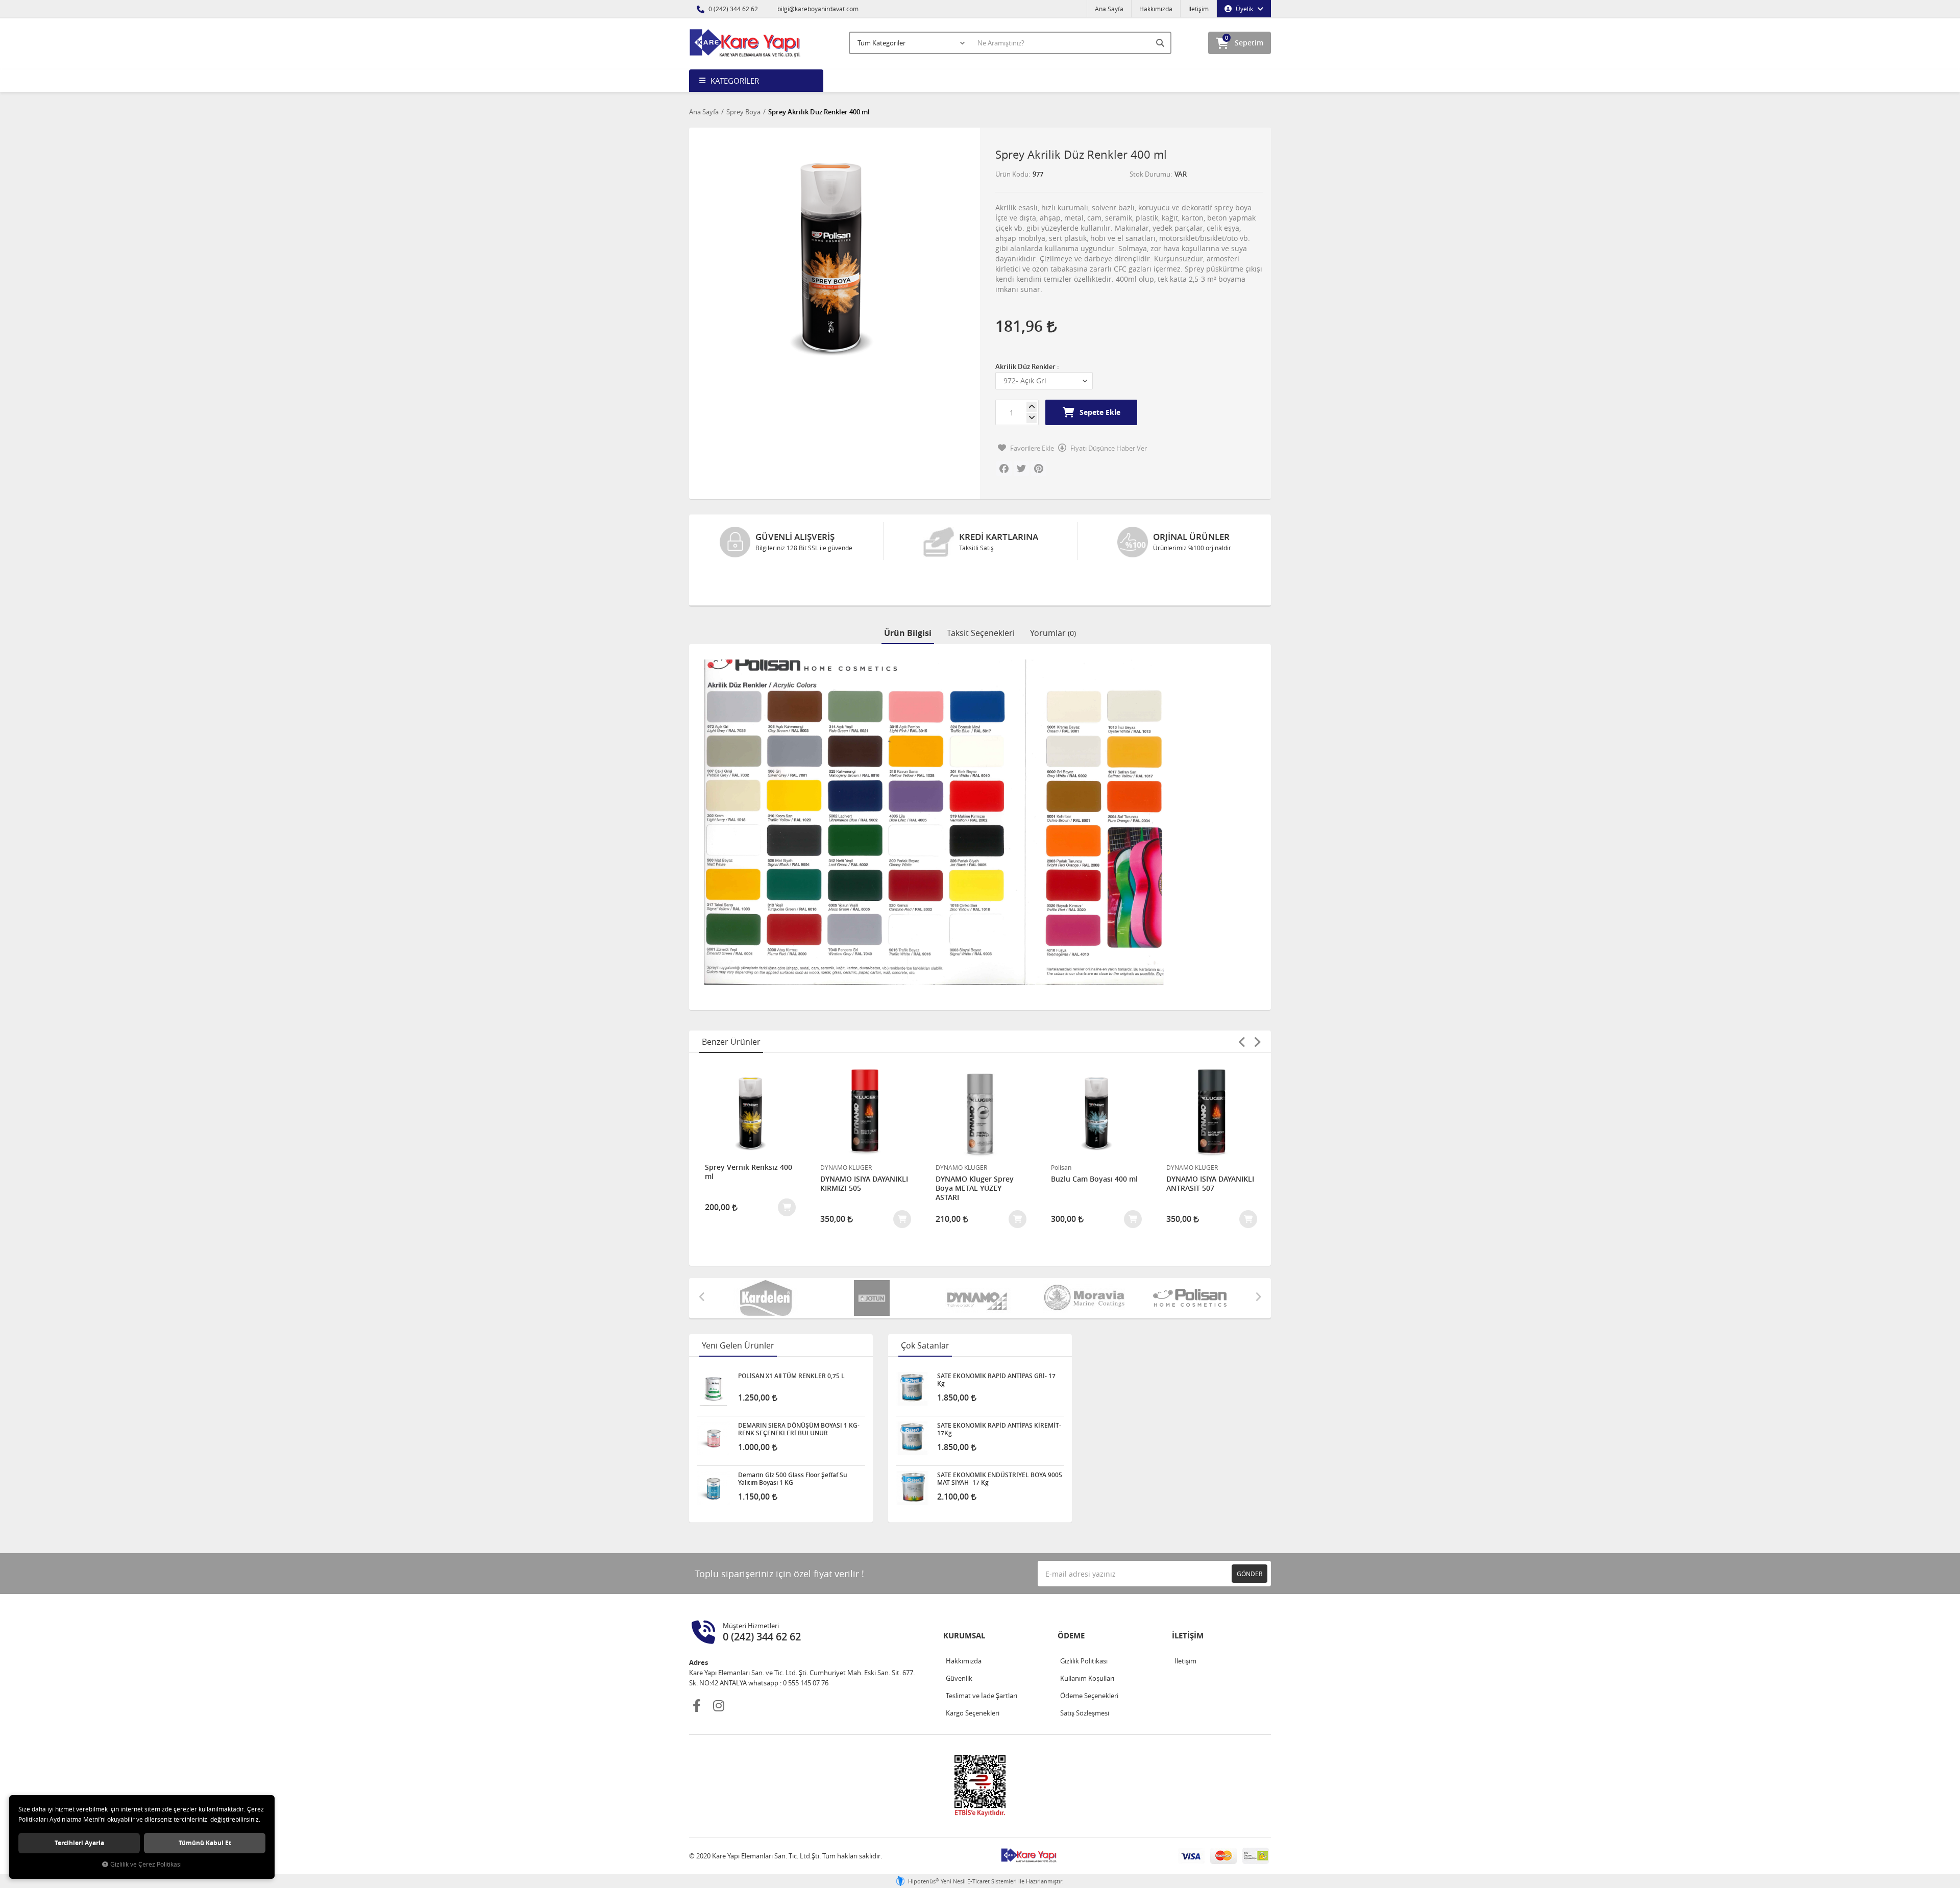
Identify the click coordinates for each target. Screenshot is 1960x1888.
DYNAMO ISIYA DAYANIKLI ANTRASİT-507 (1095, 1146)
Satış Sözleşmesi (1085, 1675)
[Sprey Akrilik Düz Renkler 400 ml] (831, 255)
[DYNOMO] (899, 1260)
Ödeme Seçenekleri (1089, 1658)
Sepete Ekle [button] (1100, 412)
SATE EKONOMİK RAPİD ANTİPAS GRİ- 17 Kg (996, 1342)
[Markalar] (1111, 1260)
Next (1257, 1004)
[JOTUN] (793, 1260)
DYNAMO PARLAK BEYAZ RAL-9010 (1208, 1146)
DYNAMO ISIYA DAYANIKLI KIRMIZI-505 (749, 1146)
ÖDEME (1071, 1598)
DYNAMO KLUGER (731, 1130)
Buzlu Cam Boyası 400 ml (979, 1141)
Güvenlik (959, 1640)
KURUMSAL (964, 1598)
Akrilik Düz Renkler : (1027, 366)
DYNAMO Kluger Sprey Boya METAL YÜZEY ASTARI (859, 1150)
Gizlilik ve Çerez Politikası (146, 1864)
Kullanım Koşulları (1087, 1640)
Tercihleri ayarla (79, 1843)
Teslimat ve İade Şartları (982, 1658)
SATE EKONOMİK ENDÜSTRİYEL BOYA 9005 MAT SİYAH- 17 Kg (1000, 1441)
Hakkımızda (1156, 9)
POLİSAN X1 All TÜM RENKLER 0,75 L (791, 1338)
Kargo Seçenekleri (973, 1675)
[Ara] (1161, 43)
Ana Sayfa (1109, 9)
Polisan (946, 1130)
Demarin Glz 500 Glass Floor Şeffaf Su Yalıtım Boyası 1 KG (793, 1441)
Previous (1242, 1004)
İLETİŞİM (1188, 1598)
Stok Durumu (1150, 174)
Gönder (1249, 1536)
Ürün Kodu (1012, 174)
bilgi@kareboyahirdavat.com (817, 9)
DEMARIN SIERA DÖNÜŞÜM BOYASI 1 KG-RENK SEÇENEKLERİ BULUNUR (799, 1391)
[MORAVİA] (1005, 1260)
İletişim (1198, 9)
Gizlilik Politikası (1084, 1623)
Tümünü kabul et (205, 1843)
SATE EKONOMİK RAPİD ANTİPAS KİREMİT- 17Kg (999, 1391)
